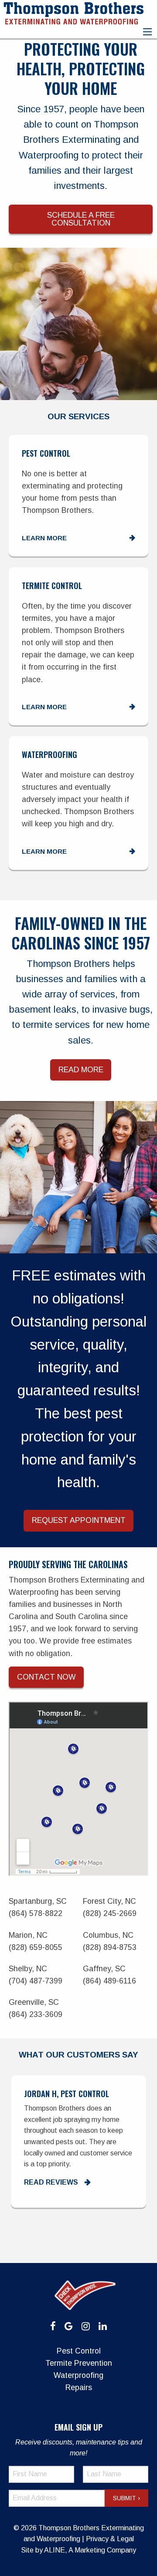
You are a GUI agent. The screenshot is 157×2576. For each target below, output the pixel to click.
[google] (69, 2326)
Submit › (126, 2498)
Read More (81, 1070)
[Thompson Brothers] (74, 12)
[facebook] (53, 2326)
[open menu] (147, 32)
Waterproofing (78, 2375)
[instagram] (86, 2326)
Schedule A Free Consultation (81, 219)
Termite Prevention (79, 2363)
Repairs (79, 2387)
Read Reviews (30, 2182)
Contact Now (46, 1677)
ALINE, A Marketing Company (90, 2550)
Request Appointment (79, 1520)
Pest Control (79, 2351)
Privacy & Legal (110, 2539)
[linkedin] (103, 2326)
